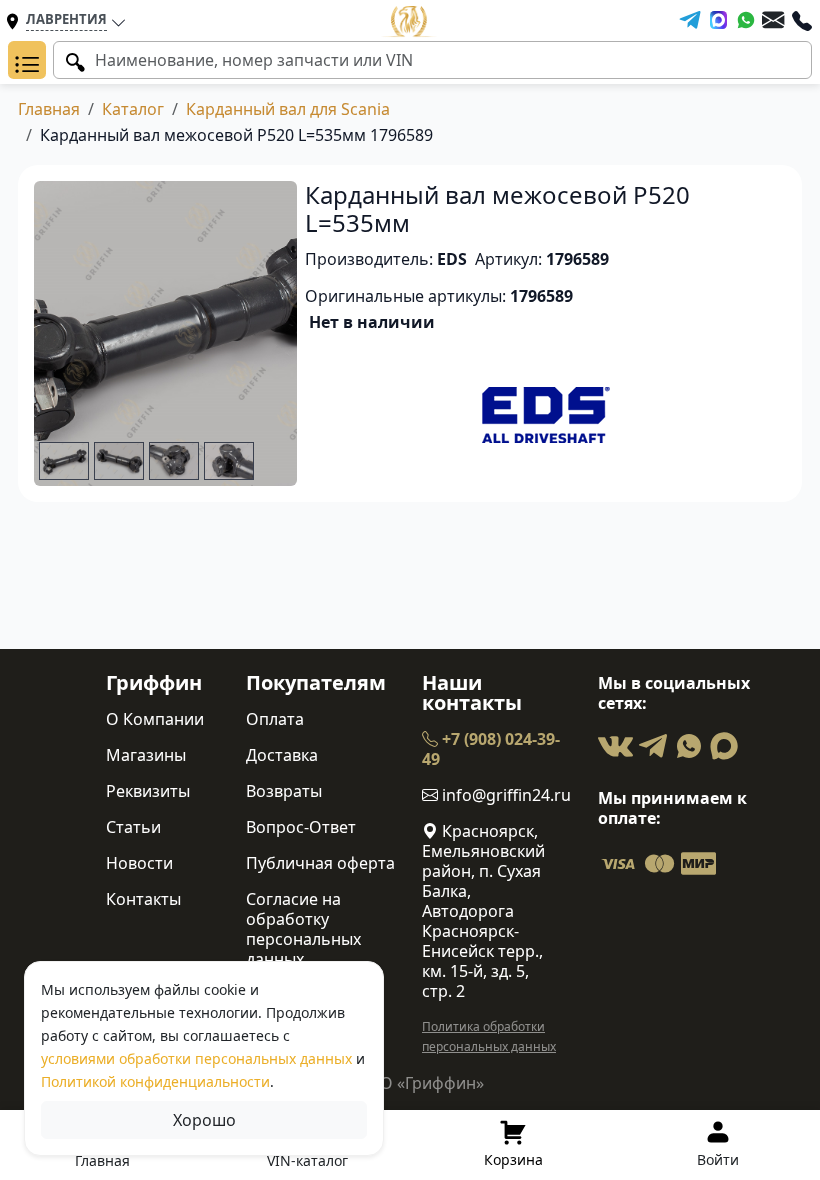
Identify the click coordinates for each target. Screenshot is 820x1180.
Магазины (146, 755)
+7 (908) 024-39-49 (491, 749)
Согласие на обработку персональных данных (303, 929)
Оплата (275, 719)
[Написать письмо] (773, 20)
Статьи (133, 827)
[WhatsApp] (746, 20)
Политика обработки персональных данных (489, 1036)
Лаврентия (66, 19)
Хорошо (204, 1120)
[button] (27, 60)
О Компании (155, 719)
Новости (139, 863)
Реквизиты (148, 791)
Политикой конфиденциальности (155, 1081)
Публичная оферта (320, 863)
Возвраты (284, 791)
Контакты (143, 899)
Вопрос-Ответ (301, 827)
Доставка (282, 755)
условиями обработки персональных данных (196, 1058)
